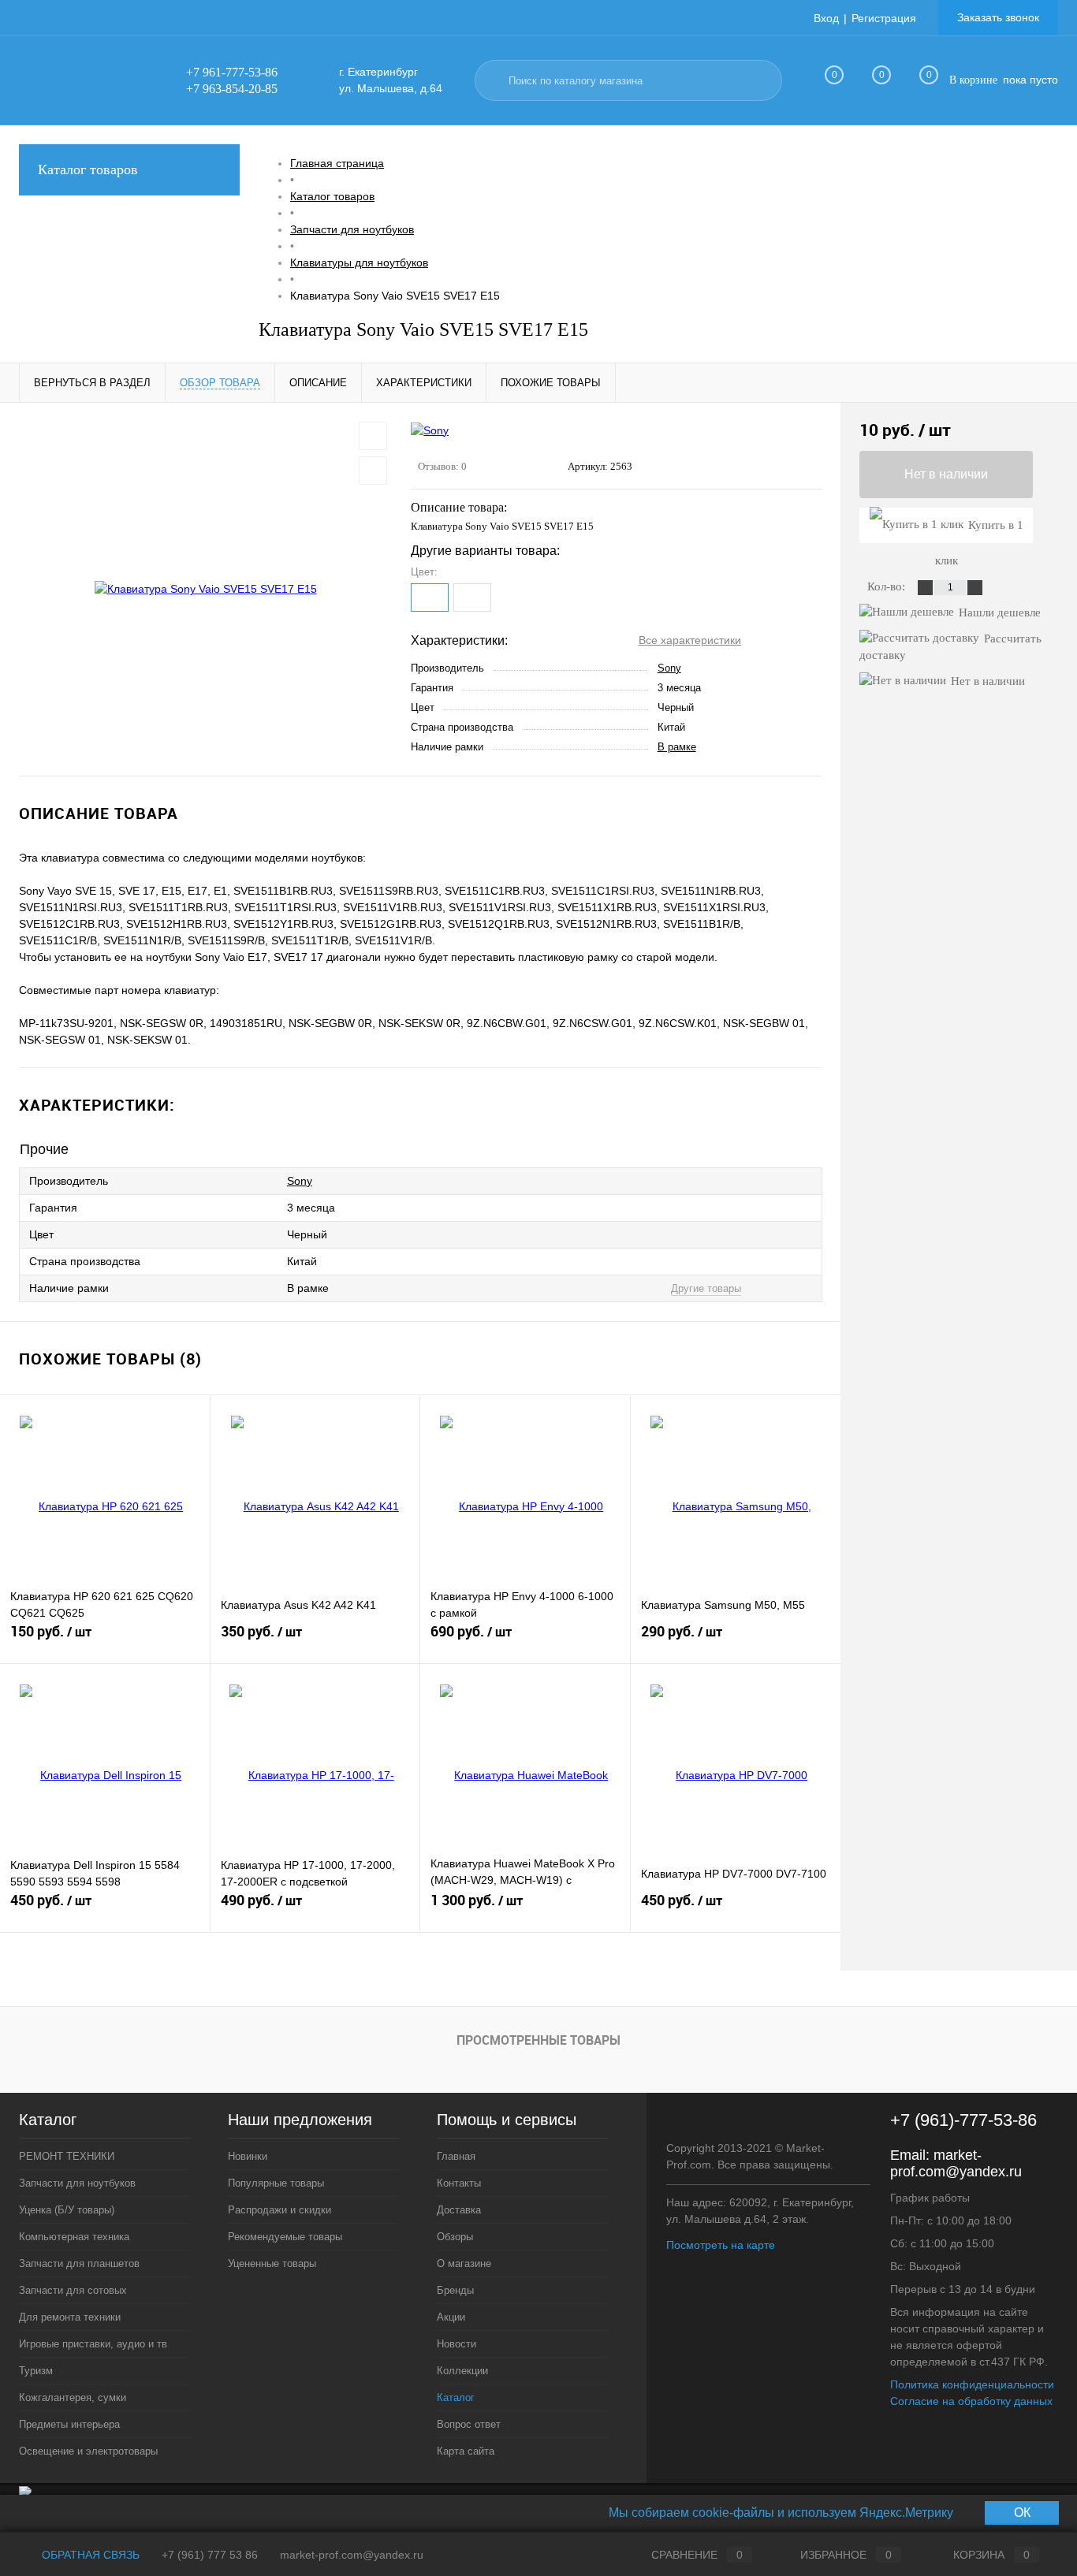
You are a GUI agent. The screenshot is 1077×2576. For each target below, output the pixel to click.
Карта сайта (466, 2451)
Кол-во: (888, 586)
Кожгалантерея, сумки (73, 2397)
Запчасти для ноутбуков (77, 2183)
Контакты (459, 2183)
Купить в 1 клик (979, 531)
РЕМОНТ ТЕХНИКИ (67, 2156)
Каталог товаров (88, 169)
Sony (669, 668)
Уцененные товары (272, 2263)
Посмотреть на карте (721, 2245)
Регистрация (884, 18)
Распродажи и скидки (279, 2210)
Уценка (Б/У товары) (67, 2210)
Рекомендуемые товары (285, 2237)
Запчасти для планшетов (79, 2263)
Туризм (36, 2371)
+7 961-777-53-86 (232, 72)
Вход (826, 18)
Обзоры (455, 2237)
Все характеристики (690, 640)
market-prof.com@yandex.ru (956, 2163)
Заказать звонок (998, 17)
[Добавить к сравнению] (373, 471)
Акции (451, 2317)
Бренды (455, 2290)
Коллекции (462, 2371)
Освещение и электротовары (88, 2451)
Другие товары (706, 1288)
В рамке (677, 747)
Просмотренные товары (538, 2040)
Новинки (248, 2156)
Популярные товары (276, 2183)
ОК (1022, 2513)
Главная (456, 2156)
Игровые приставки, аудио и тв (93, 2344)
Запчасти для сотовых (73, 2290)
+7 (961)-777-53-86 (963, 2120)
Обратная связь (89, 2555)
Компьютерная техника (74, 2237)
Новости (457, 2344)
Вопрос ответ (469, 2424)
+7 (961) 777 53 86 (210, 2555)
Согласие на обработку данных (971, 2401)
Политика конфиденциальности (972, 2384)
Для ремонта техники (70, 2317)
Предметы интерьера (69, 2424)
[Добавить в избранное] (373, 436)
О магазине (464, 2263)
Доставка (459, 2210)
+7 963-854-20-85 (232, 89)
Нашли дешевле (1000, 612)
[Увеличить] (205, 590)
